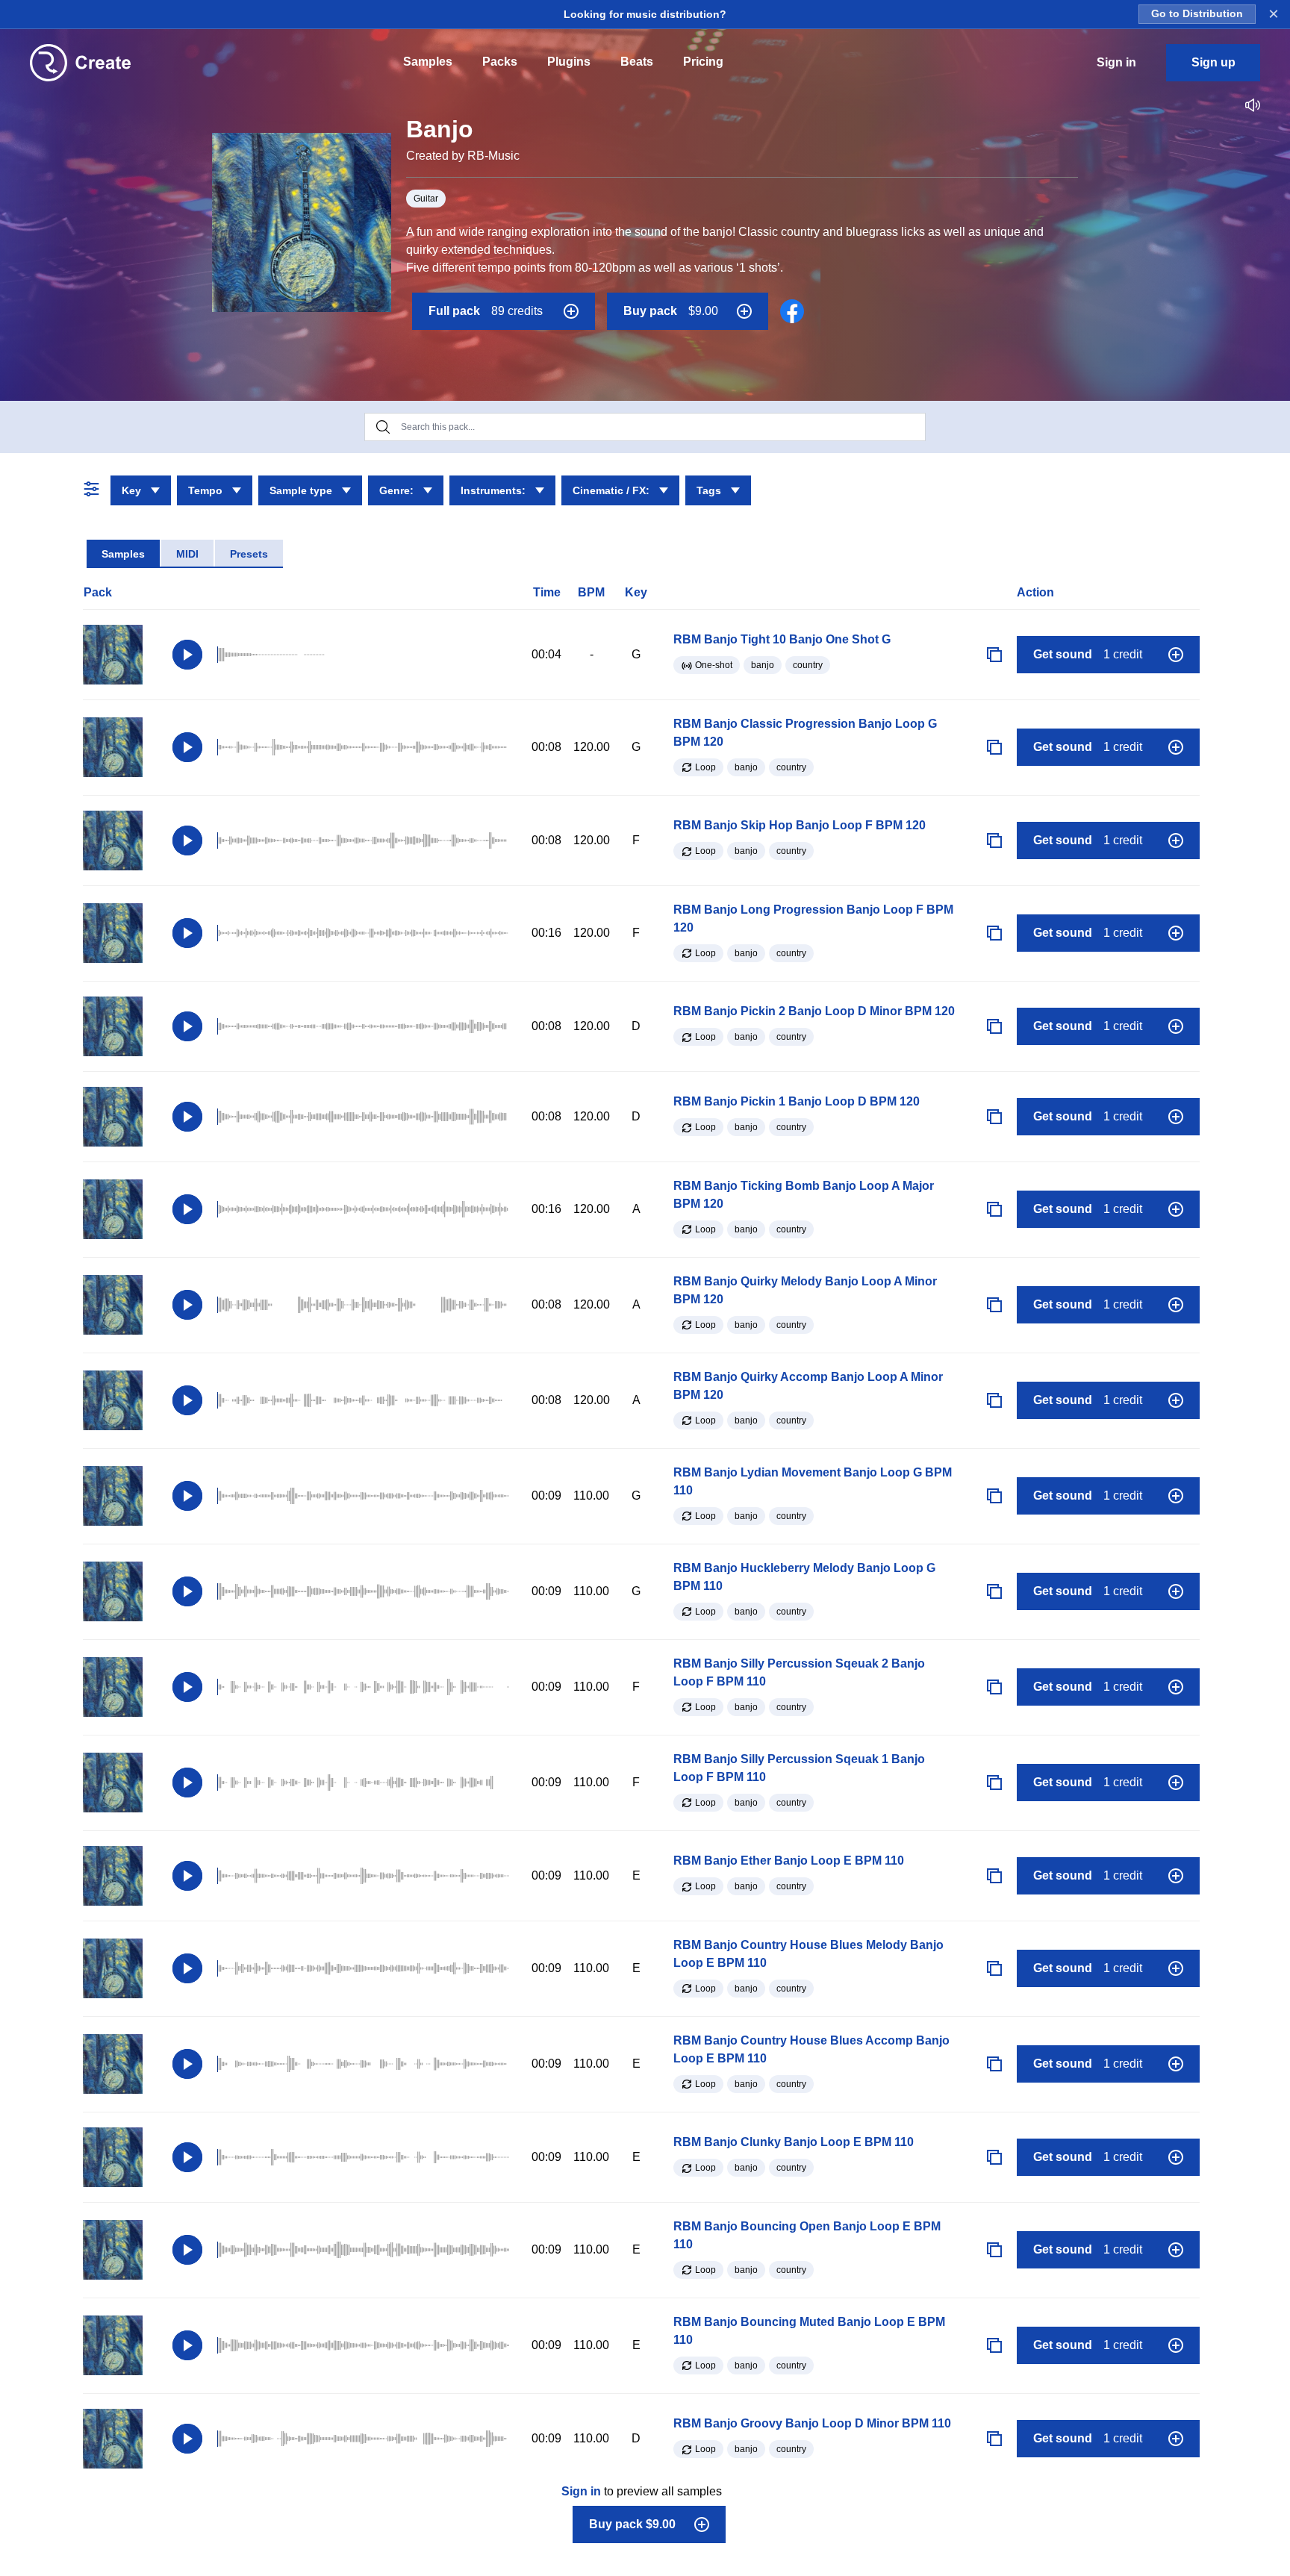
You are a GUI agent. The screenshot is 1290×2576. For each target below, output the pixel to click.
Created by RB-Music (463, 156)
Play (187, 655)
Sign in (581, 2491)
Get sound (1088, 654)
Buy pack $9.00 (632, 2524)
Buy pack (671, 311)
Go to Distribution (1197, 14)
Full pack (486, 311)
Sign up (1213, 62)
